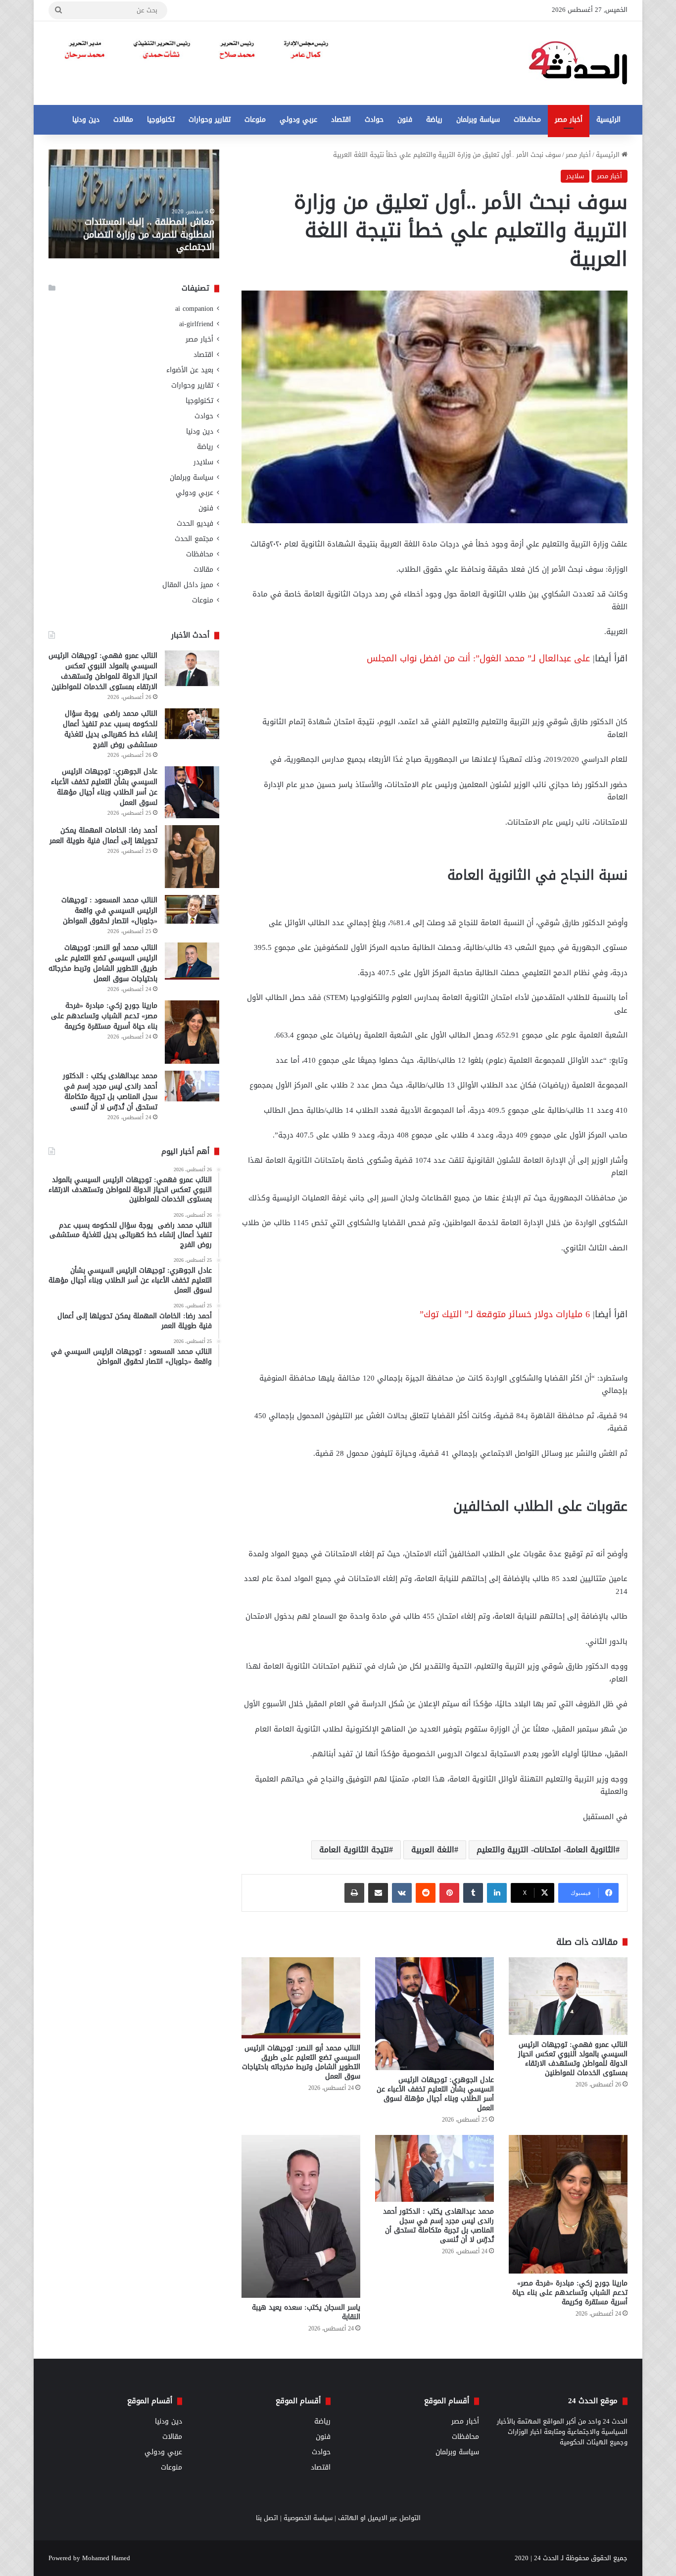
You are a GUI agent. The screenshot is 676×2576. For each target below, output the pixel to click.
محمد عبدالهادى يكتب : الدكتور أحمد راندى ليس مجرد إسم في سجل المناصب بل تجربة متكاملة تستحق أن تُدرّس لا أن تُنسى (438, 2226)
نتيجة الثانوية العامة (354, 1850)
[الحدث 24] (578, 63)
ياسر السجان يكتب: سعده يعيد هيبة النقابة (306, 2312)
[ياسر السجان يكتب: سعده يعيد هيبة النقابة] (301, 2216)
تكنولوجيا (161, 120)
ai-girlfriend (196, 324)
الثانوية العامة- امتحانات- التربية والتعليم (546, 1850)
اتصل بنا (267, 2518)
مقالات (123, 120)
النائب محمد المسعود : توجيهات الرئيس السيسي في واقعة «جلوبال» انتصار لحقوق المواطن (109, 911)
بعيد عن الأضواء (190, 370)
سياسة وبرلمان (478, 120)
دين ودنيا (86, 120)
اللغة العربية (433, 1850)
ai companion (194, 309)
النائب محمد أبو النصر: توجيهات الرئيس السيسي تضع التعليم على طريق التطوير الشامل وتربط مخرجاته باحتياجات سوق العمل (301, 2062)
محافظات (527, 120)
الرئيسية (608, 120)
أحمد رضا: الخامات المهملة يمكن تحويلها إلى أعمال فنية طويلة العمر (103, 836)
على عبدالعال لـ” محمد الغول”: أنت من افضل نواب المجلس (478, 658)
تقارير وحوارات (210, 120)
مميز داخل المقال (188, 585)
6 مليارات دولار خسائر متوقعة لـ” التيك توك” (505, 1314)
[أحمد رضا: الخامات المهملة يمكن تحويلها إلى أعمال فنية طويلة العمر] (192, 857)
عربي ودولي (298, 120)
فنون (405, 120)
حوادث (374, 120)
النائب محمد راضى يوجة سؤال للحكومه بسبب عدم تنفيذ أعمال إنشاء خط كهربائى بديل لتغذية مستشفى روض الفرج (110, 729)
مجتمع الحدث (194, 539)
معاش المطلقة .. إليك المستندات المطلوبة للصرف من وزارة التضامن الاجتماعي (149, 234)
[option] (134, 204)
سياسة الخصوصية (308, 2518)
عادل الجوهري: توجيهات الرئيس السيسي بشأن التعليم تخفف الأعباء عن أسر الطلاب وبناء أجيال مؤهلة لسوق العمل (435, 2094)
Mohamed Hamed (106, 2558)
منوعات (255, 120)
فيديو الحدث (195, 523)
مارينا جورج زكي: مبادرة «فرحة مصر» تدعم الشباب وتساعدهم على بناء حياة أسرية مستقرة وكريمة (570, 2293)
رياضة (434, 120)
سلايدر (575, 176)
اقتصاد (341, 120)
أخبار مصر (569, 120)
